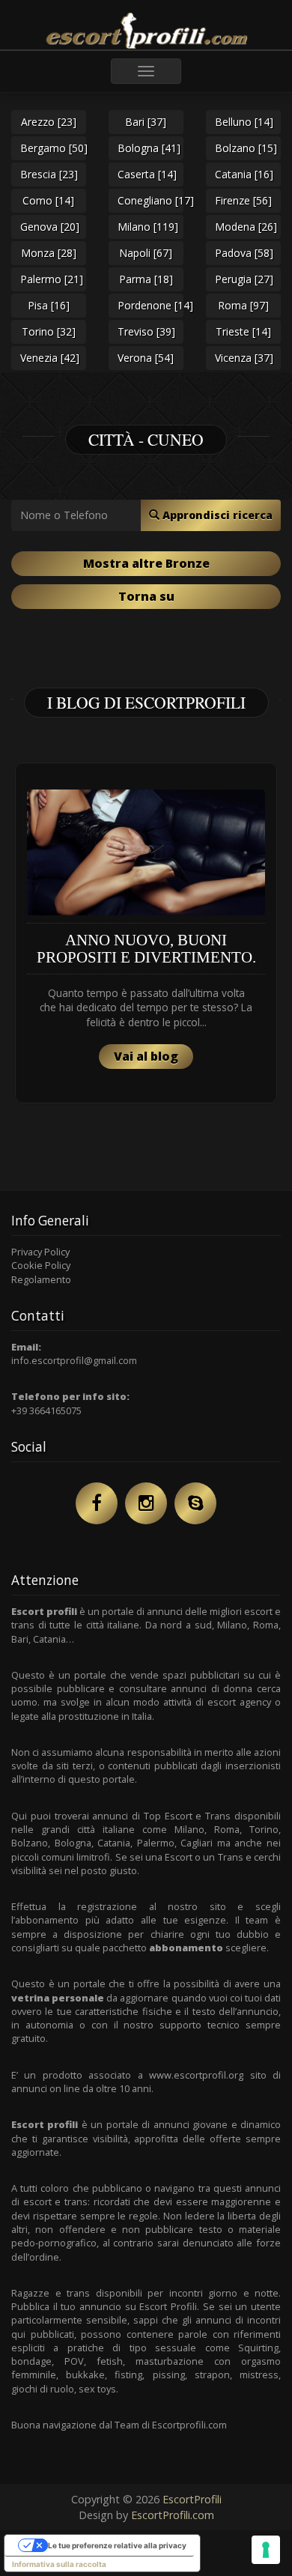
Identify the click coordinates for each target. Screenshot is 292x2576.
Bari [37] (146, 122)
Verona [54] (146, 358)
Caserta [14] (147, 174)
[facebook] (97, 1503)
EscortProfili (192, 2499)
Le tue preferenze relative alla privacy (117, 2545)
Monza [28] (49, 253)
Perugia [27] (244, 279)
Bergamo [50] (53, 148)
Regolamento (41, 1279)
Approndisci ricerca (216, 515)
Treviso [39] (146, 331)
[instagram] (146, 1503)
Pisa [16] (49, 305)
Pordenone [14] (150, 305)
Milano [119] (148, 227)
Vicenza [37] (244, 358)
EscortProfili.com (173, 2515)
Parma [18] (146, 279)
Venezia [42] (50, 358)
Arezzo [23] (49, 122)
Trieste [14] (243, 331)
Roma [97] (243, 305)
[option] (146, 933)
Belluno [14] (244, 122)
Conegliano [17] (150, 200)
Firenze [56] (243, 200)
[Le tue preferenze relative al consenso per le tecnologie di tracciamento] (266, 2550)
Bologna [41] (149, 148)
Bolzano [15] (246, 148)
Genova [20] (50, 227)
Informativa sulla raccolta (59, 2564)
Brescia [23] (49, 174)
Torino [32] (49, 331)
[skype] (195, 1503)
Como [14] (48, 200)
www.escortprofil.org (196, 2075)
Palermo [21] (52, 279)
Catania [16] (244, 174)
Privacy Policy (40, 1252)
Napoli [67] (146, 253)
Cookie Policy (41, 1265)
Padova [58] (244, 253)
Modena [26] (246, 227)
